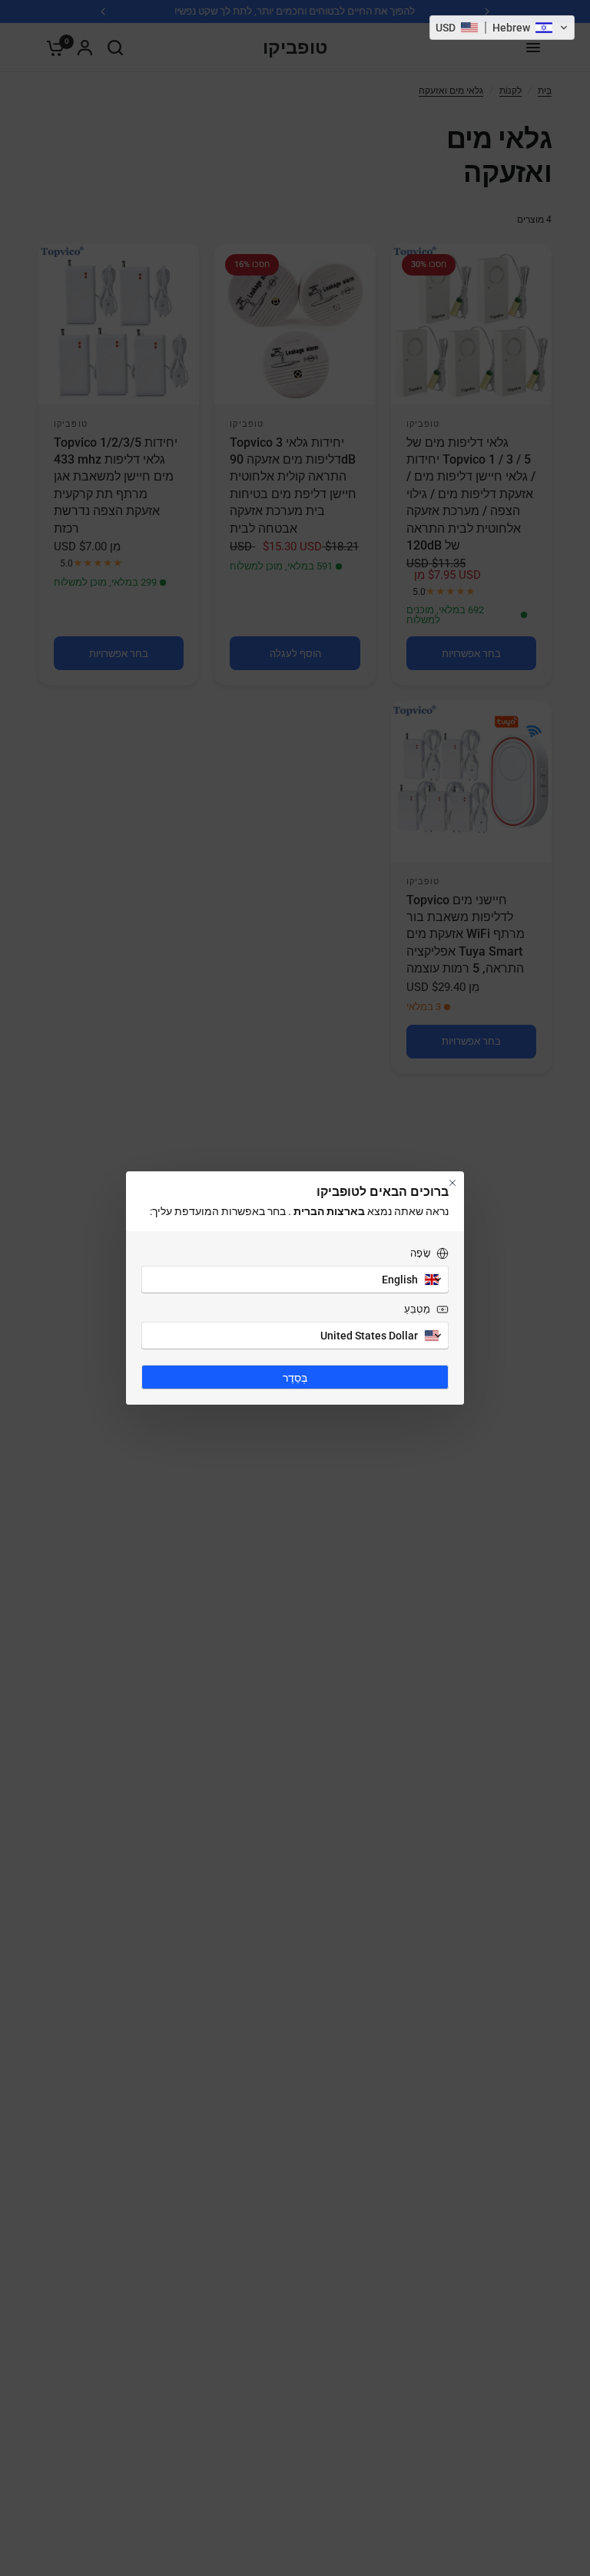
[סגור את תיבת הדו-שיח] (452, 1183)
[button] (502, 28)
